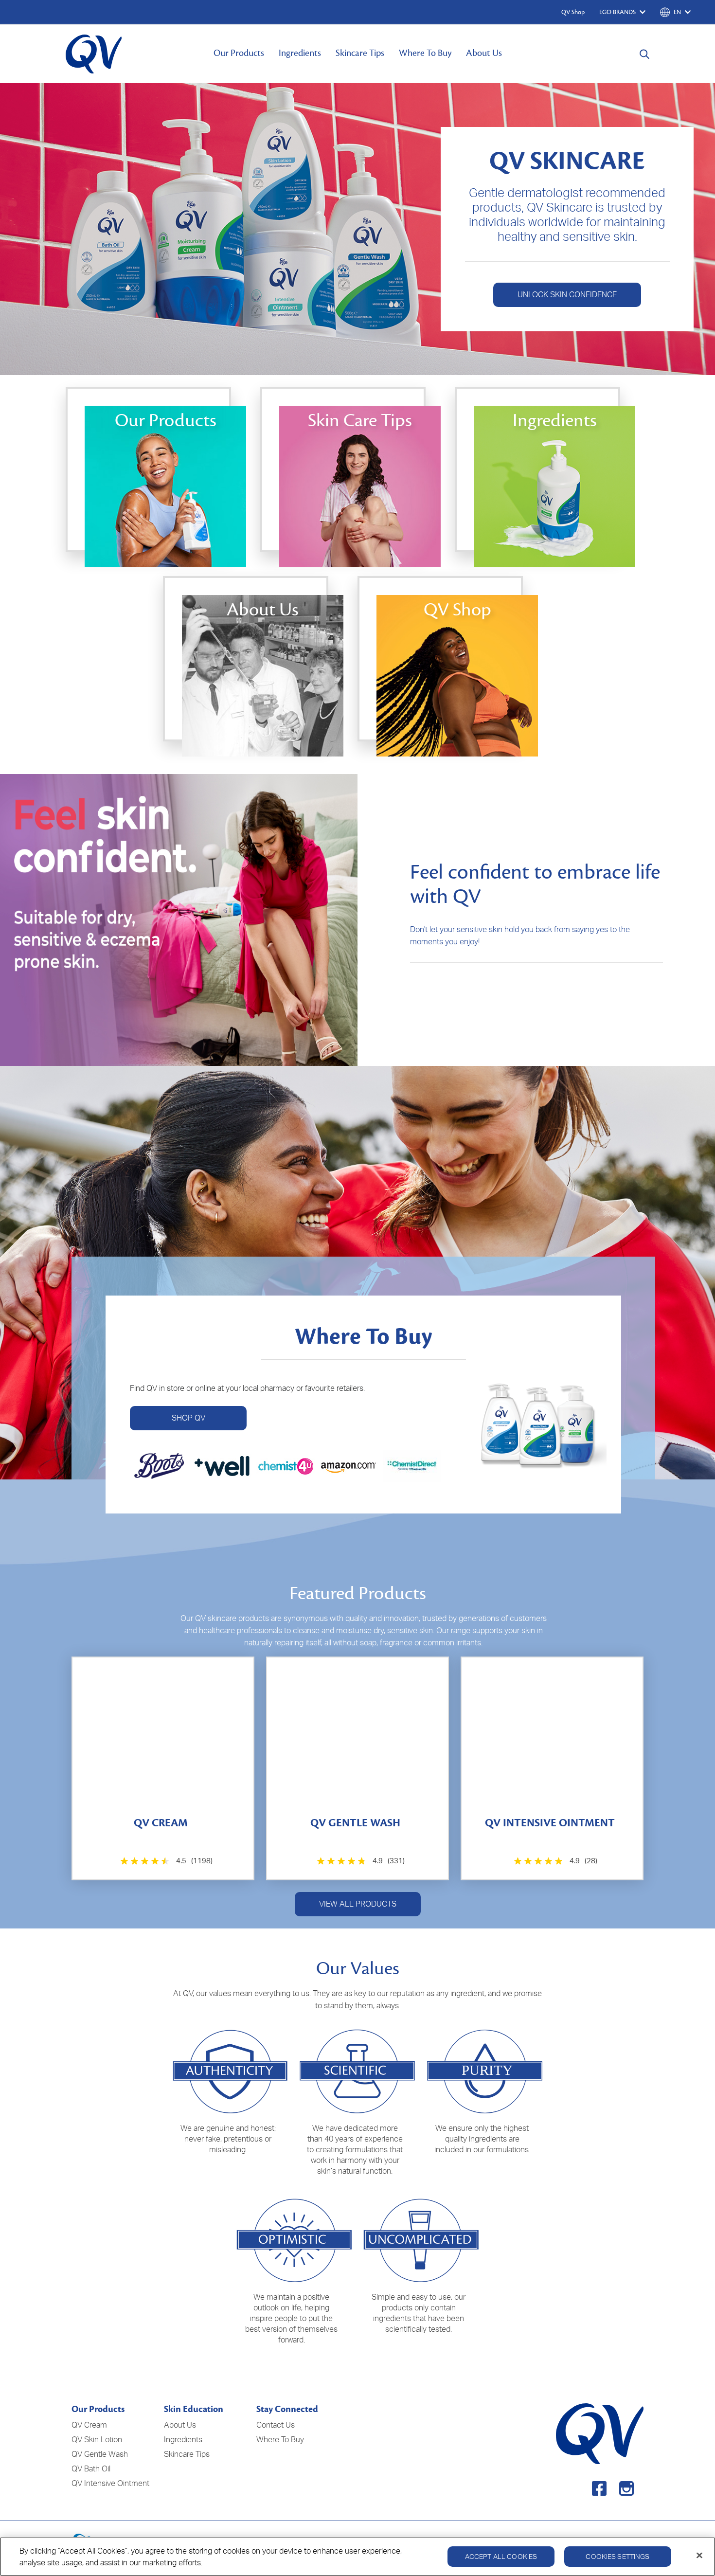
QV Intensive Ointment (110, 2483)
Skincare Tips (360, 53)
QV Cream (89, 2425)
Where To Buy (425, 53)
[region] (357, 2557)
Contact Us (276, 2425)
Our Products (239, 53)
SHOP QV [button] (188, 1418)
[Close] (699, 2556)
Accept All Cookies (501, 2556)
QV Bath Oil (91, 2468)
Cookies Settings (617, 2556)
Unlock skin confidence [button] (567, 294)
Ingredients (300, 53)
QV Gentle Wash (100, 2454)
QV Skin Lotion (97, 2439)
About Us (484, 53)
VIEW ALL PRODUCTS (358, 1904)
